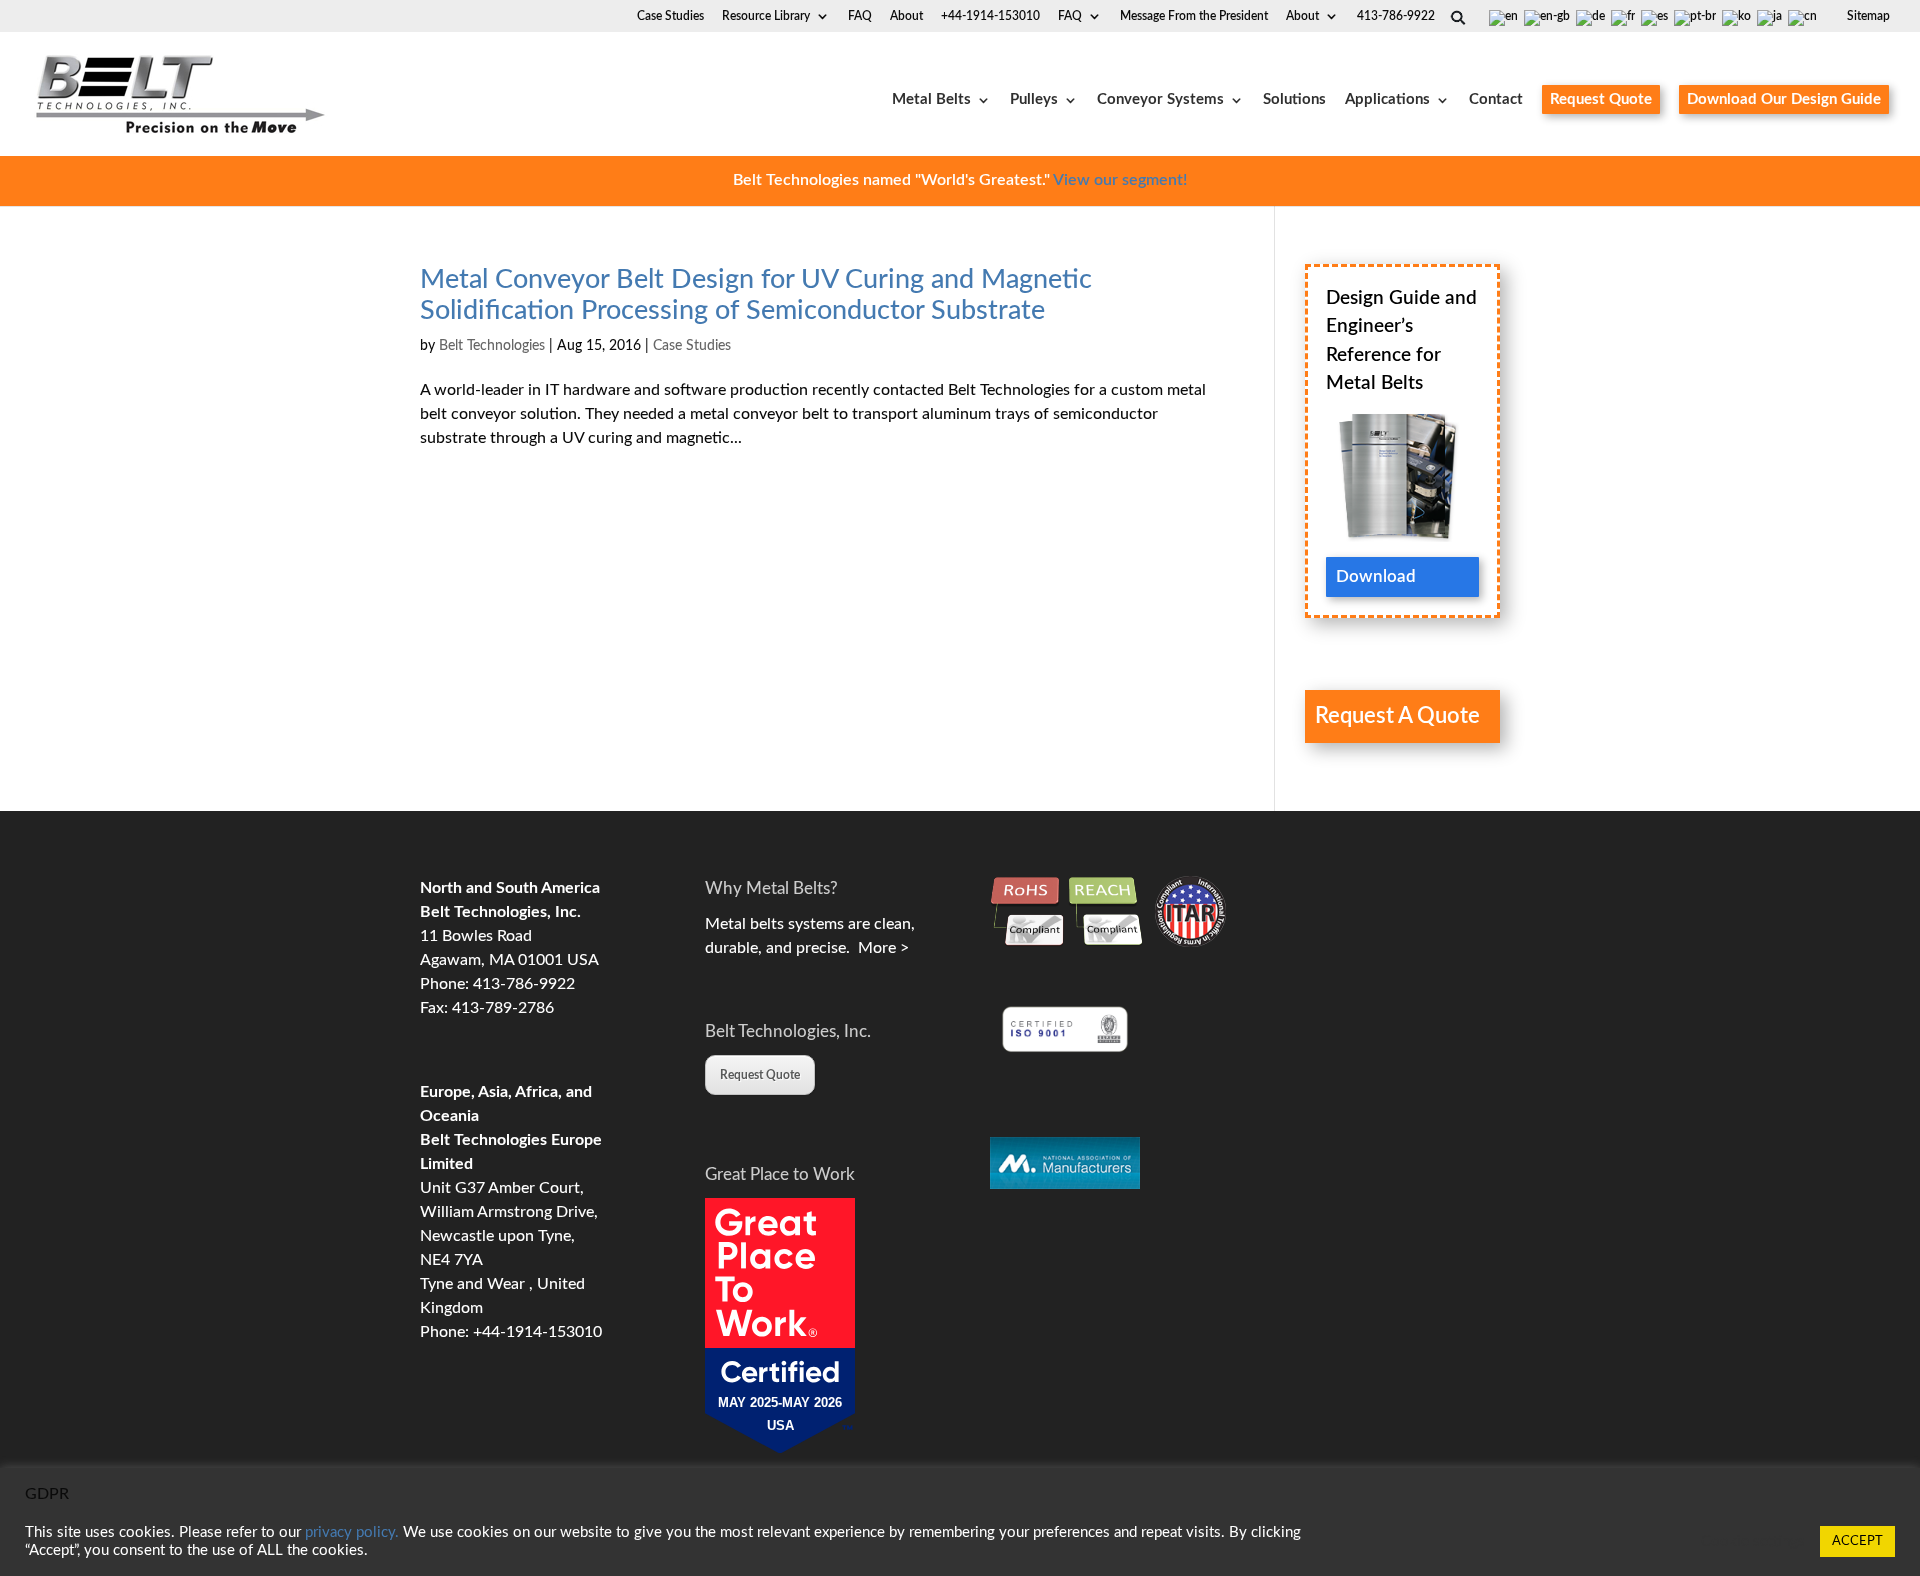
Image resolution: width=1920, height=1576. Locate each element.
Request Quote (1601, 99)
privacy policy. (352, 1532)
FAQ (1070, 16)
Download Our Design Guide (1784, 99)
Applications (1387, 100)
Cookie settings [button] (1753, 1541)
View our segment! (1120, 180)
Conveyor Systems (1160, 100)
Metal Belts (931, 100)
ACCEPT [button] (1857, 1541)
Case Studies (670, 16)
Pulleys (1034, 100)
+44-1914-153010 (990, 16)
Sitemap (1868, 16)
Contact (1496, 100)
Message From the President (1194, 16)
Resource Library (766, 16)
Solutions (1294, 100)
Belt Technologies (492, 346)
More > (879, 948)
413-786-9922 (1396, 16)
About (1302, 16)
